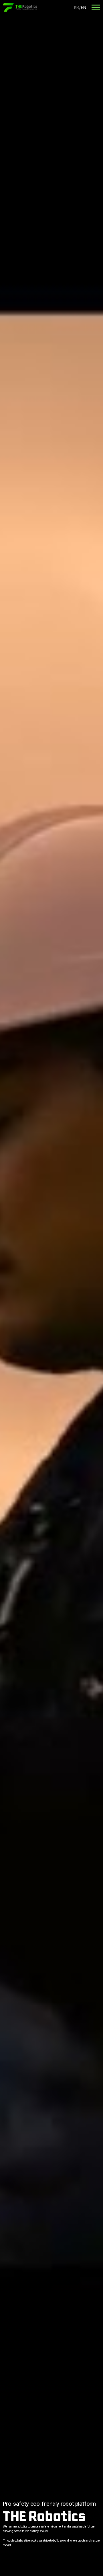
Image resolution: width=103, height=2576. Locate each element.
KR (76, 7)
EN (83, 7)
